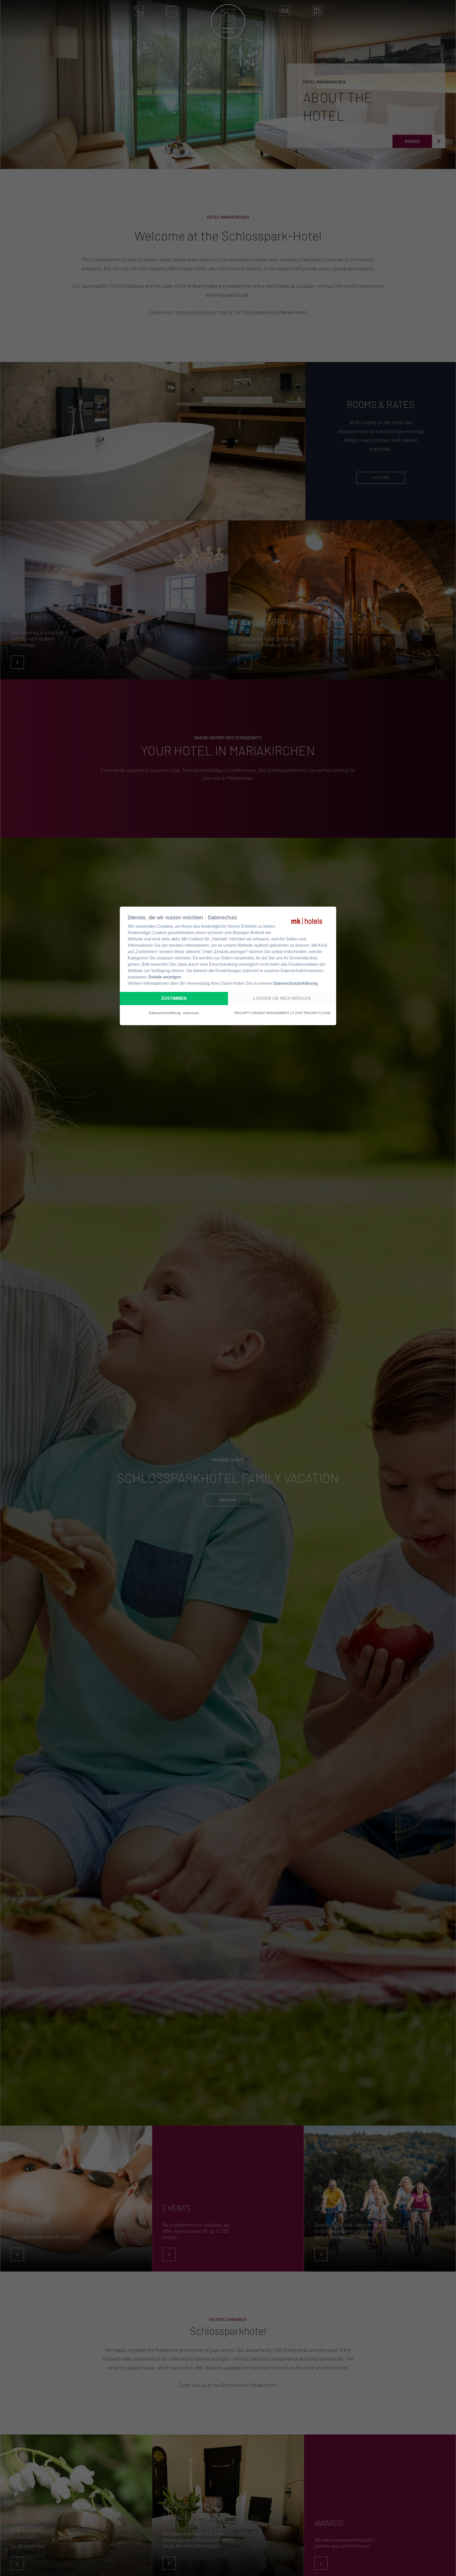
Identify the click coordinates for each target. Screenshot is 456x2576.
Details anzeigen (165, 977)
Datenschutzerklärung (295, 983)
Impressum (191, 1013)
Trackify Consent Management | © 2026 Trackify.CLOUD (282, 1013)
